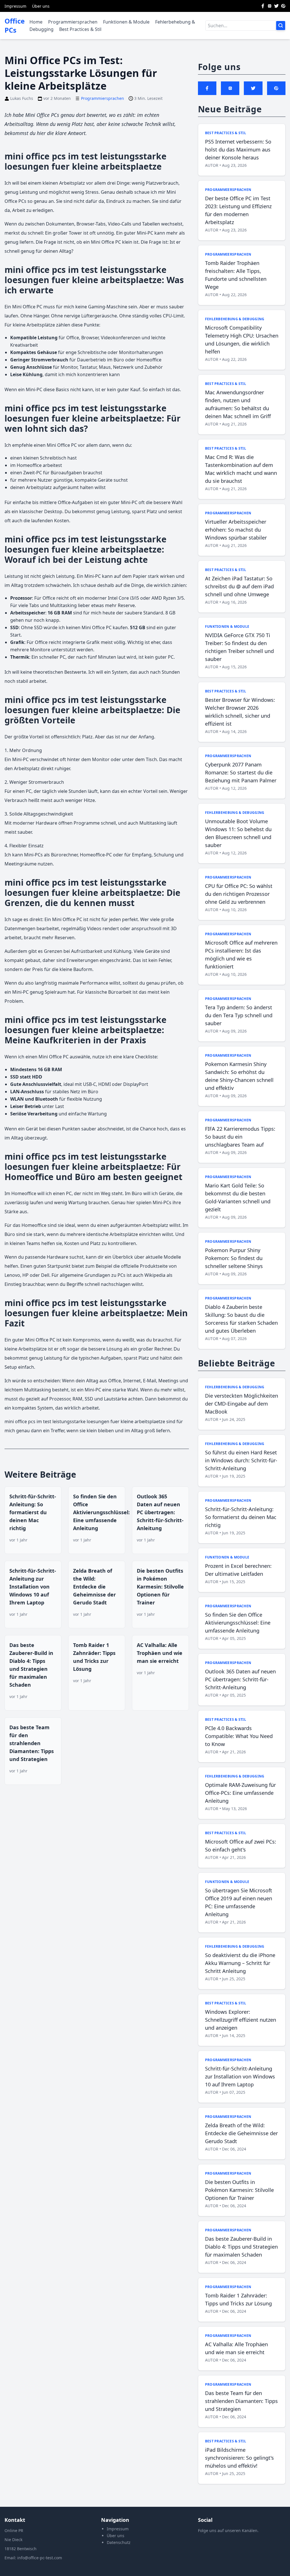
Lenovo (12, 1275)
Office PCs (15, 26)
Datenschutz (119, 2542)
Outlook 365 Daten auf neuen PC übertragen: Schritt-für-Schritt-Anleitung (160, 1512)
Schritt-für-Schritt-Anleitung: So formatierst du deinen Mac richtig (33, 1512)
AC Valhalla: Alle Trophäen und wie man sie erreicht (160, 1653)
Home (36, 22)
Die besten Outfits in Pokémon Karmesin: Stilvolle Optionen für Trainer (160, 1587)
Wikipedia (155, 1275)
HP (25, 1275)
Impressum (15, 6)
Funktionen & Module (126, 22)
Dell (45, 1275)
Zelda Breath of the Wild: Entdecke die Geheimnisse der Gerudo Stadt (94, 1587)
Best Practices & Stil (80, 29)
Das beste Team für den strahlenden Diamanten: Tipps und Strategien (32, 1743)
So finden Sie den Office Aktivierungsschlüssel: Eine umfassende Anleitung (101, 1512)
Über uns (41, 6)
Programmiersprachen (73, 22)
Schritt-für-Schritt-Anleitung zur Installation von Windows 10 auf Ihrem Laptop (33, 1587)
